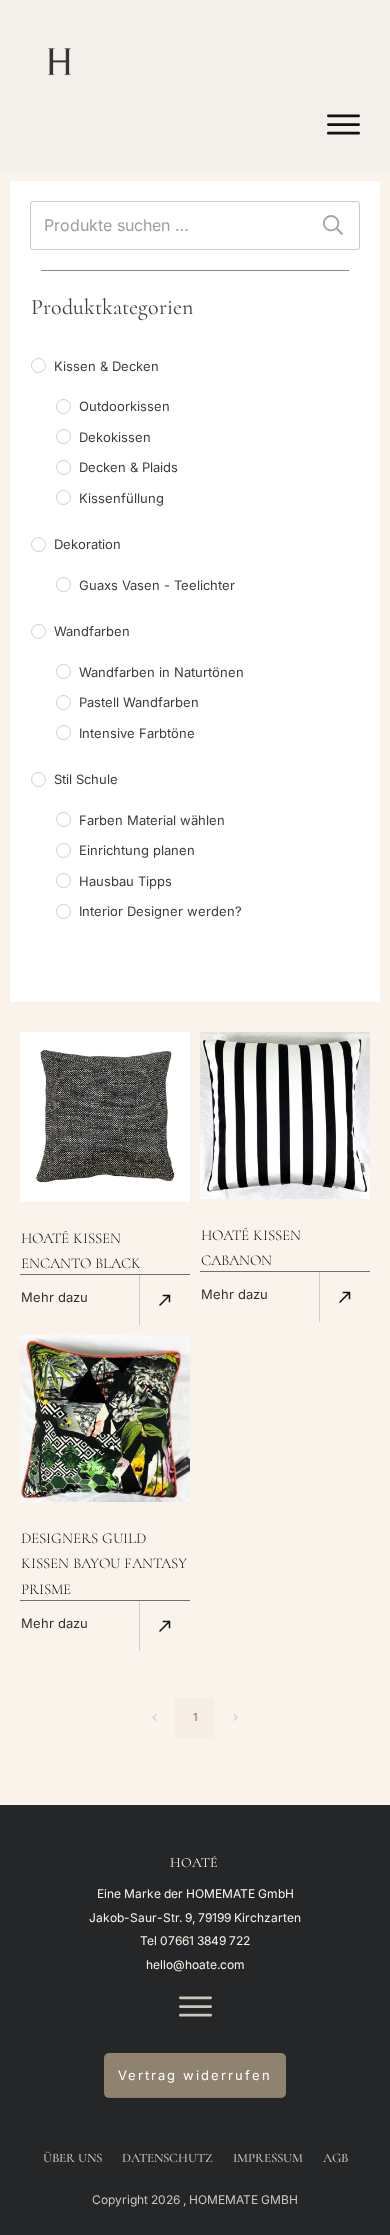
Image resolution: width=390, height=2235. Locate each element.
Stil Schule (86, 779)
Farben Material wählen (152, 820)
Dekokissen (115, 437)
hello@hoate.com (195, 1964)
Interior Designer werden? (160, 911)
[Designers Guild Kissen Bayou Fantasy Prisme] (105, 1418)
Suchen (333, 225)
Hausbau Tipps (125, 881)
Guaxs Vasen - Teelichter (157, 585)
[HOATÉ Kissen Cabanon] (285, 1115)
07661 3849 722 (205, 1940)
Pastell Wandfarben (139, 702)
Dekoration (87, 544)
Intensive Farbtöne (137, 733)
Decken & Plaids (128, 467)
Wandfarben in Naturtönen (161, 672)
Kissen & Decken (106, 366)
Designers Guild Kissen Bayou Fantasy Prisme (104, 1563)
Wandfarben (92, 631)
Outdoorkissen (124, 406)
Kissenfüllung (121, 498)
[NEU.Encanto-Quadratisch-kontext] (105, 1117)
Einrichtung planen (137, 850)
